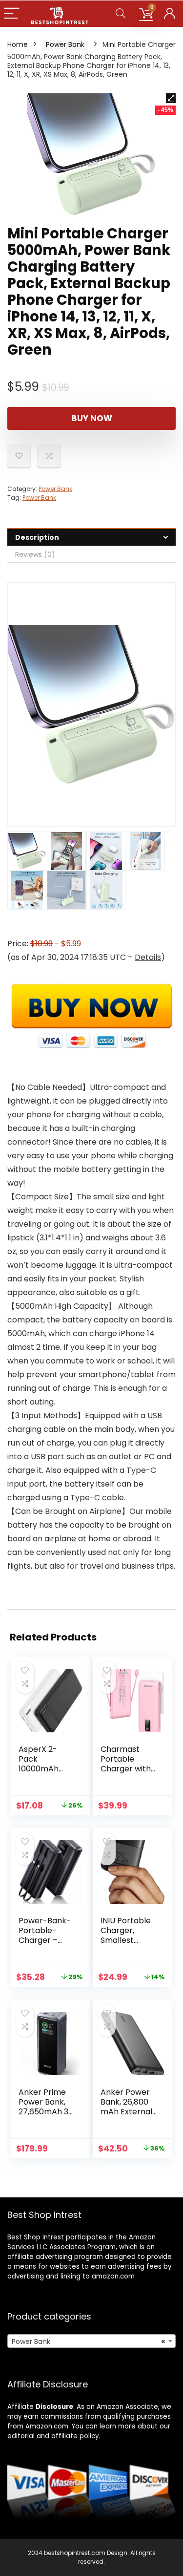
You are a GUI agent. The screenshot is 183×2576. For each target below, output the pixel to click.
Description (37, 537)
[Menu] (12, 14)
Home (18, 44)
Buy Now (92, 418)
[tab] (91, 537)
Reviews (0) (35, 554)
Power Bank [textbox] (89, 2342)
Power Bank (65, 44)
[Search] (121, 14)
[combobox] (91, 2341)
